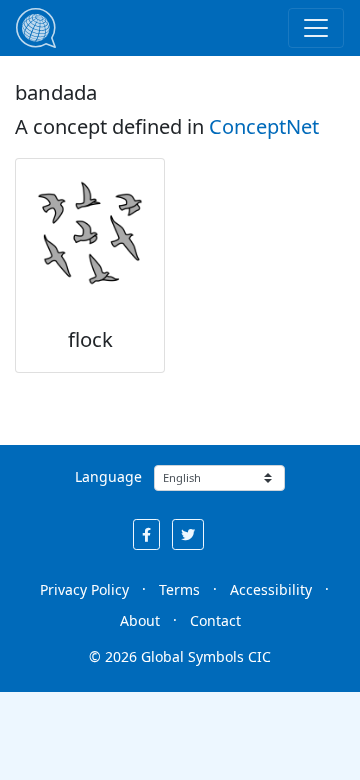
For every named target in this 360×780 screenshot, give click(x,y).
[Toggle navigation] (316, 28)
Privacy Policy (84, 589)
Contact (215, 620)
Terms (179, 589)
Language (108, 476)
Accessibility (271, 589)
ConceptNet (264, 126)
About (140, 620)
